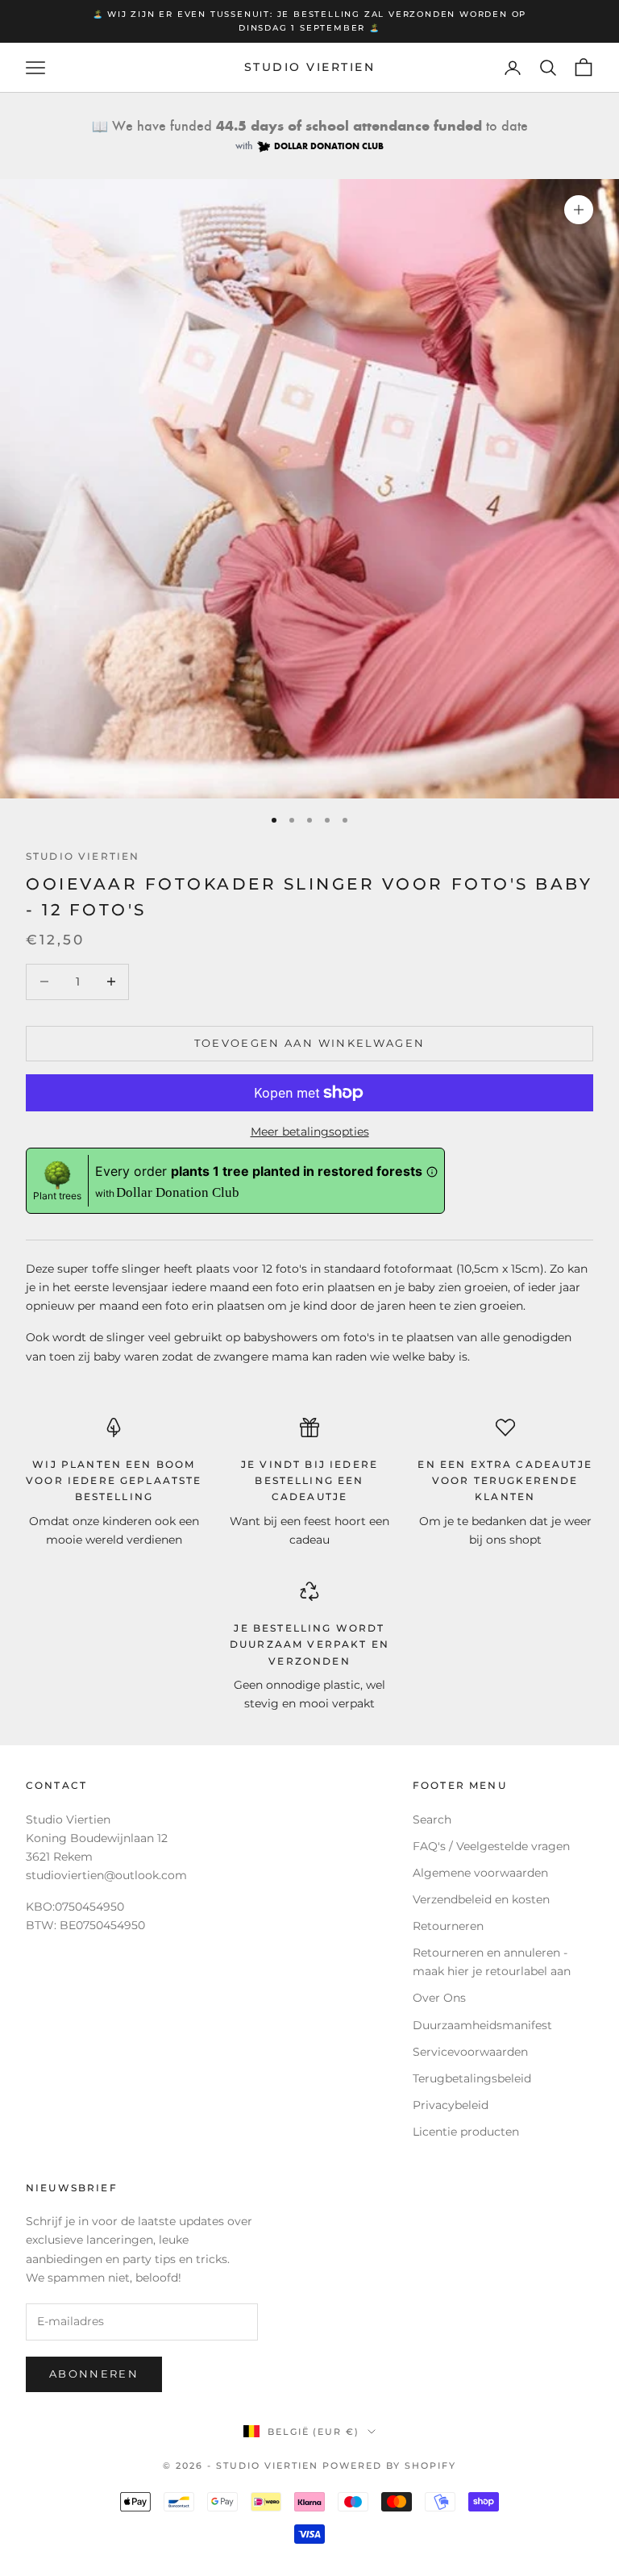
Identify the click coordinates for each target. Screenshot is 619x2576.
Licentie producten (466, 2132)
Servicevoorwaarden (470, 2052)
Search (432, 1819)
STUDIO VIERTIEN (83, 856)
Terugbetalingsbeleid (472, 2078)
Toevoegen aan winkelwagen (310, 1043)
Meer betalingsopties (310, 1132)
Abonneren (94, 2374)
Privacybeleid (451, 2105)
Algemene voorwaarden (480, 1873)
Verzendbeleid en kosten (481, 1899)
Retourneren (448, 1926)
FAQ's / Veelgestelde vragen (491, 1846)
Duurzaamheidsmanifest (482, 2025)
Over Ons (439, 1998)
